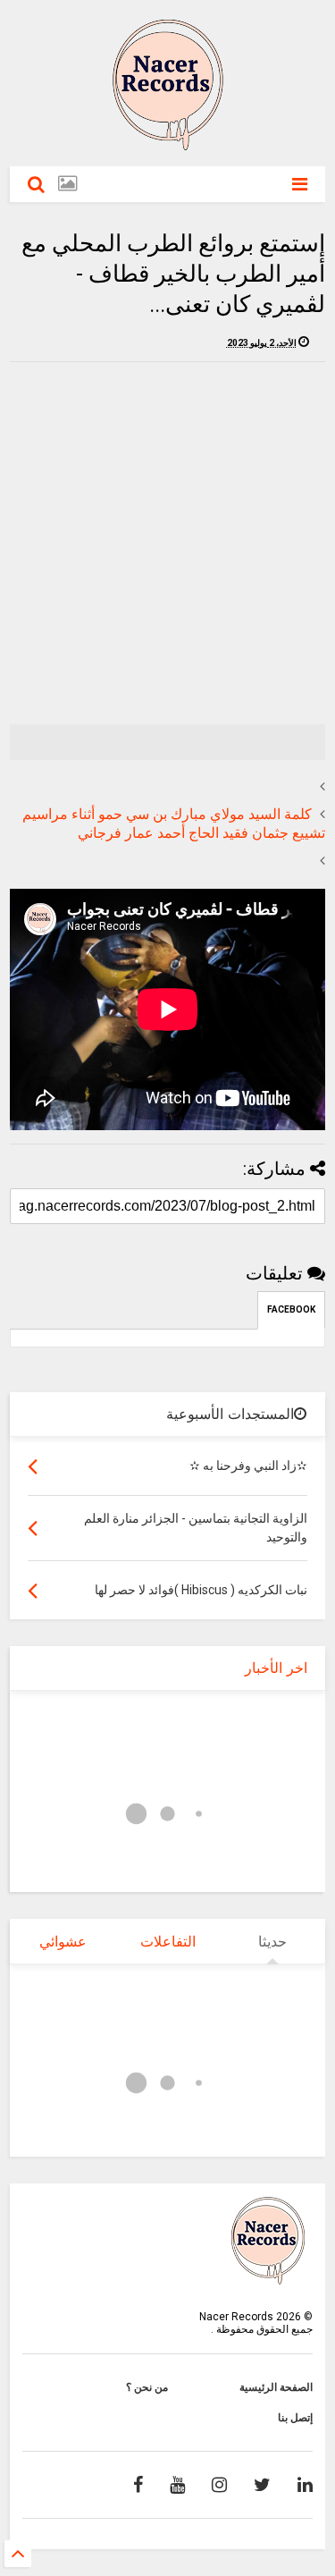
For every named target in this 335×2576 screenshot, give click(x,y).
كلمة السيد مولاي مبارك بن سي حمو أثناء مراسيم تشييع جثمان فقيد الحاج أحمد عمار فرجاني (174, 823)
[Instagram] (219, 2485)
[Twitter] (262, 2485)
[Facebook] (138, 2485)
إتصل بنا (295, 2418)
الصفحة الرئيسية (276, 2387)
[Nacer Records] (168, 144)
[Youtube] (177, 2485)
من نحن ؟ (147, 2387)
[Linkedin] (305, 2485)
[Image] (67, 184)
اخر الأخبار (276, 1668)
